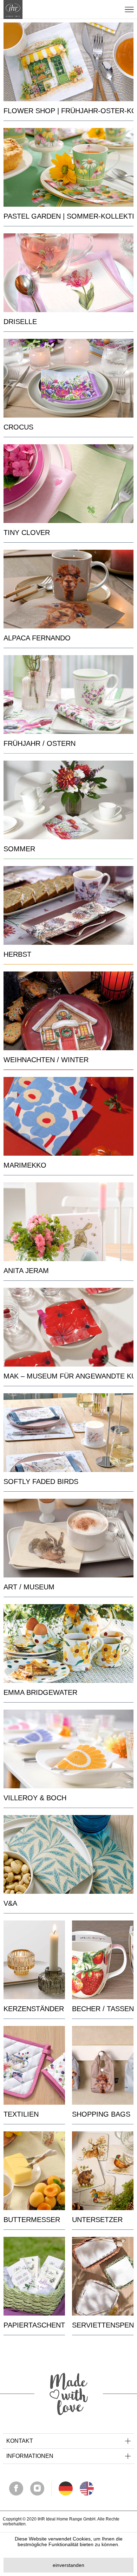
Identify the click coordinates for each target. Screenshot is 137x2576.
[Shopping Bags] (103, 2065)
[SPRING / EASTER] (68, 695)
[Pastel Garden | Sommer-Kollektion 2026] (68, 167)
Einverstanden (68, 2565)
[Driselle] (68, 273)
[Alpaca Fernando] (68, 589)
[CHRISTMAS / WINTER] (68, 1011)
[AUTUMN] (68, 905)
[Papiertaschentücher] (34, 2276)
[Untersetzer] (103, 2171)
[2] (66, 2488)
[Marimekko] (68, 1116)
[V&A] (68, 1854)
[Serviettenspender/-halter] (103, 2276)
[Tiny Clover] (68, 484)
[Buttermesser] (34, 2171)
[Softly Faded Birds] (68, 1433)
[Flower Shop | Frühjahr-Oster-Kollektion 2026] (68, 62)
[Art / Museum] (68, 1538)
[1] (87, 2488)
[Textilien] (34, 2065)
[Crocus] (68, 378)
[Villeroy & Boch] (68, 1749)
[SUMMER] (68, 800)
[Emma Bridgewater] (68, 1644)
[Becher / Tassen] (103, 1960)
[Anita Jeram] (68, 1222)
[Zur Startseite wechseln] (13, 9)
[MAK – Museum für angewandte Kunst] (68, 1327)
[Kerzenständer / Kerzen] (34, 1960)
